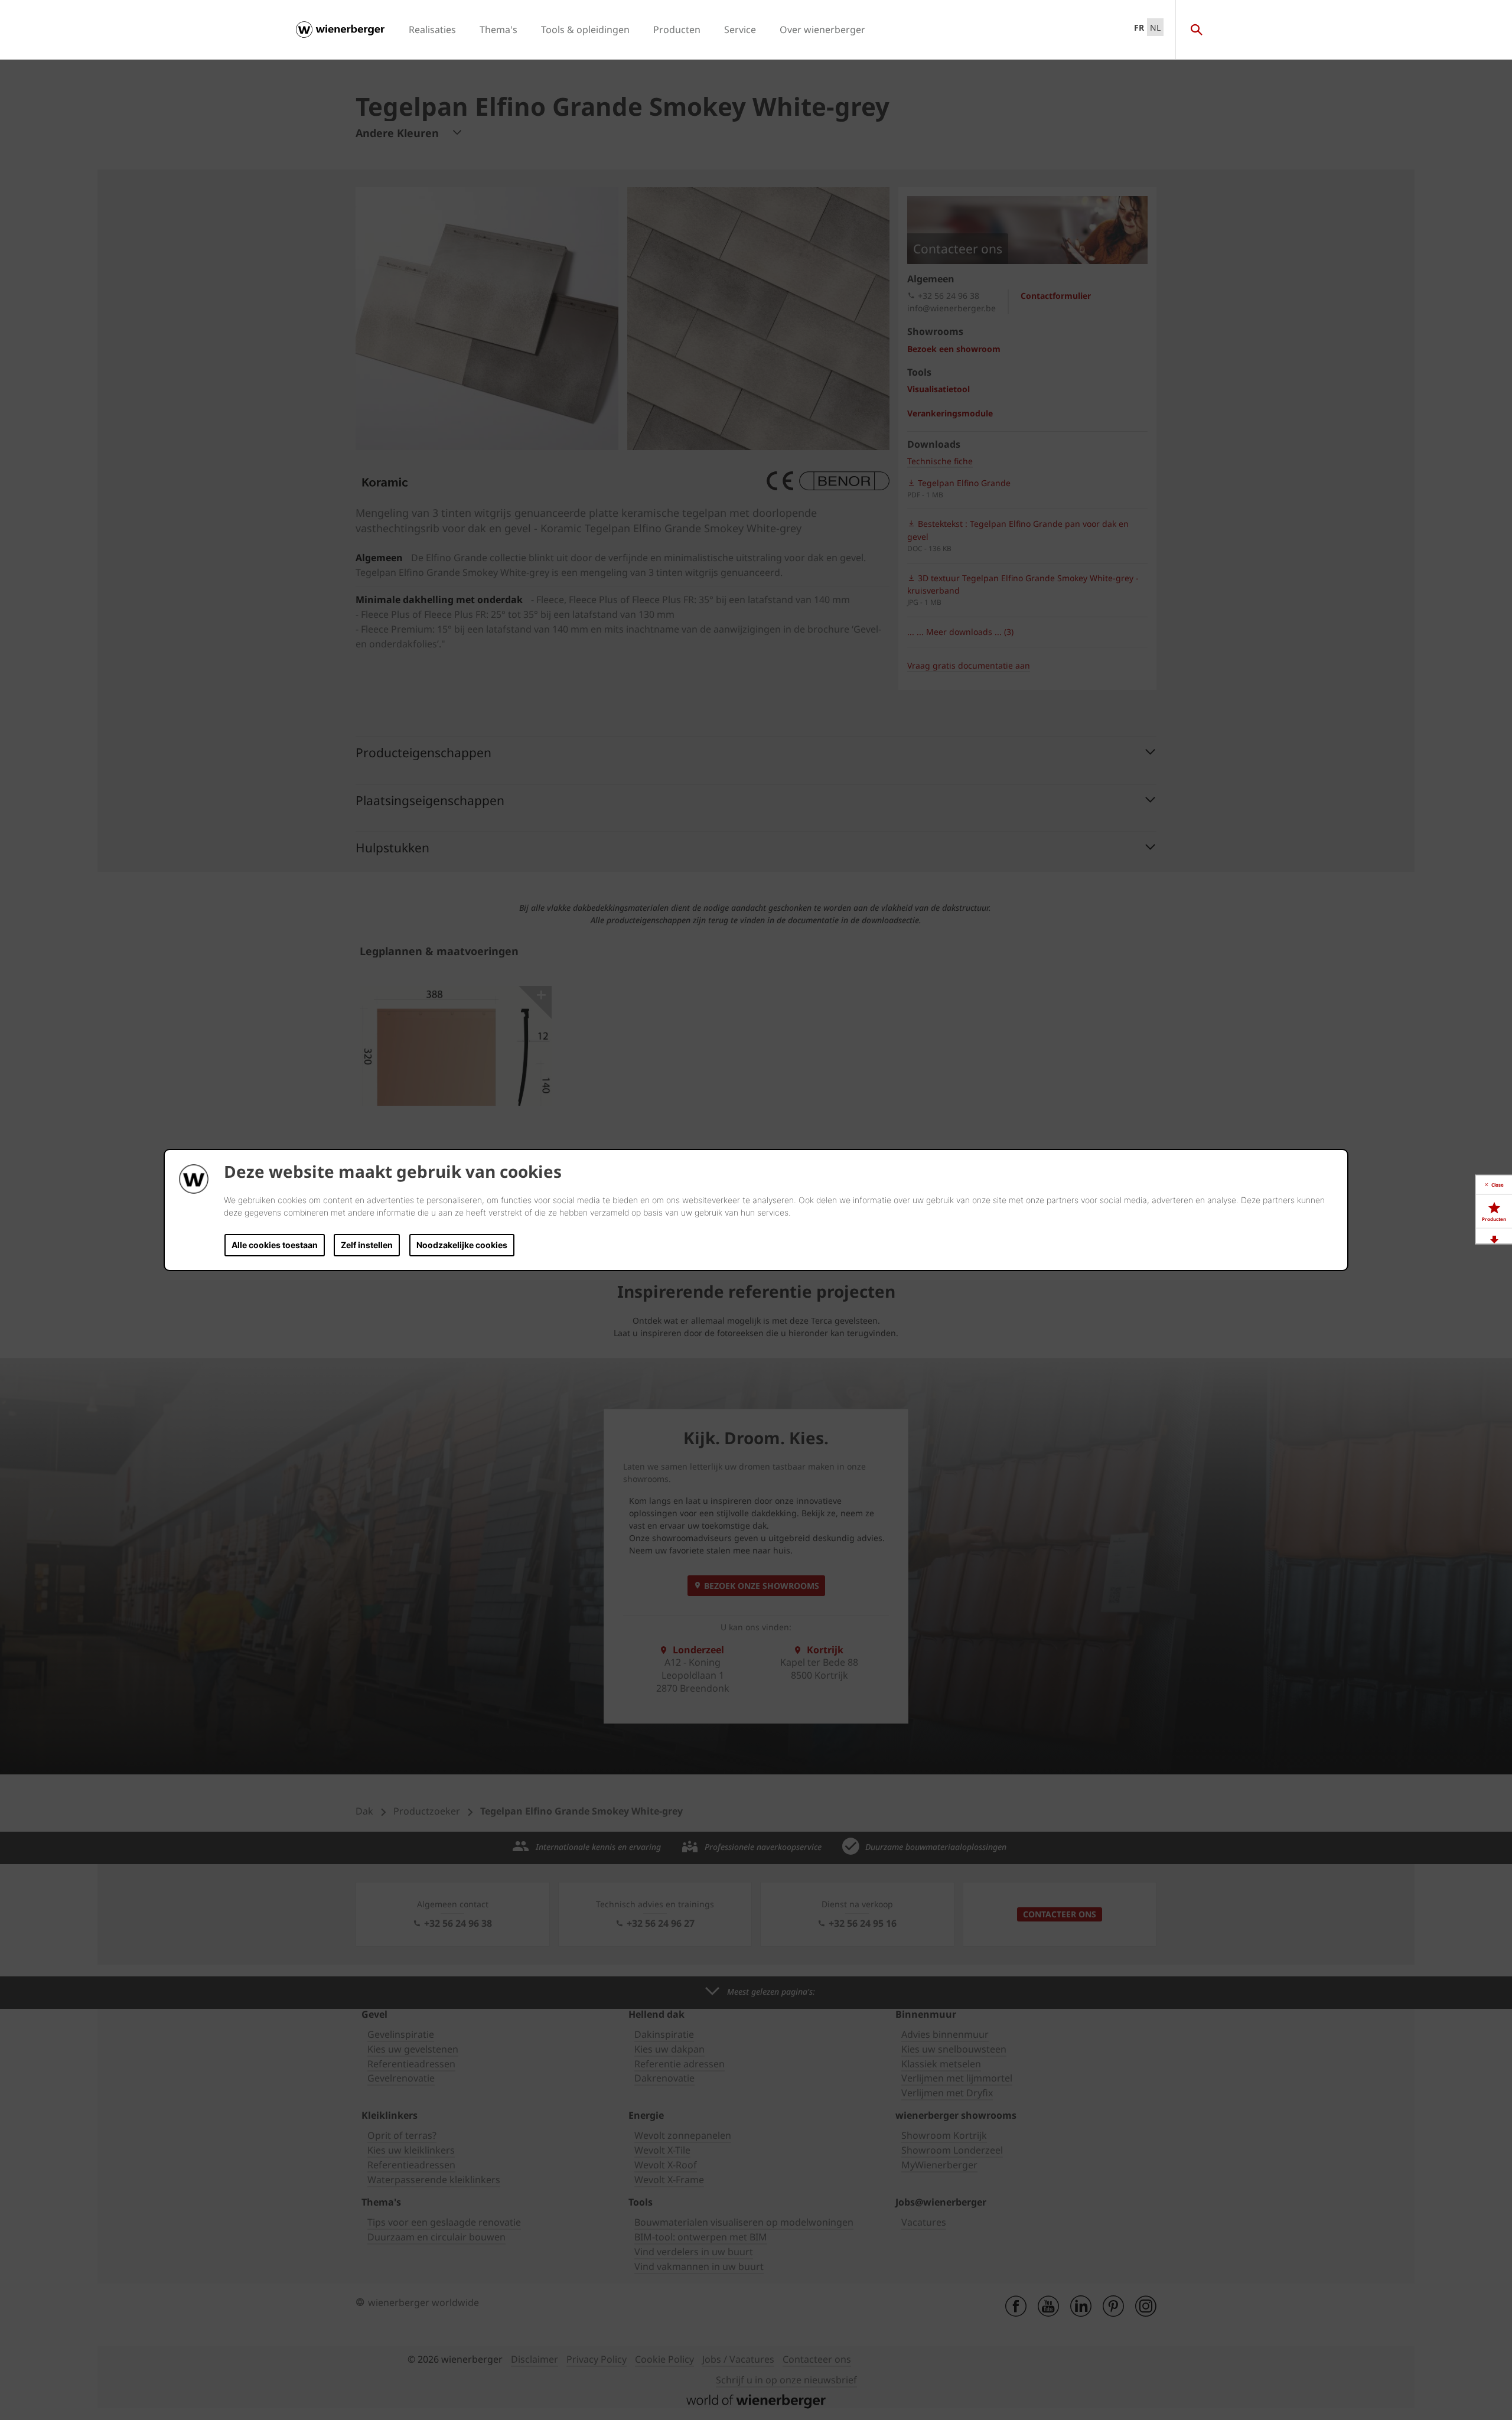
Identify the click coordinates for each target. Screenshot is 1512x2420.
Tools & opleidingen (585, 30)
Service (740, 30)
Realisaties (432, 30)
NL (1155, 27)
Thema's (498, 30)
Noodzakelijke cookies (462, 1245)
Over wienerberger (822, 30)
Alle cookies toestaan (275, 1245)
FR (1139, 27)
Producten (677, 30)
